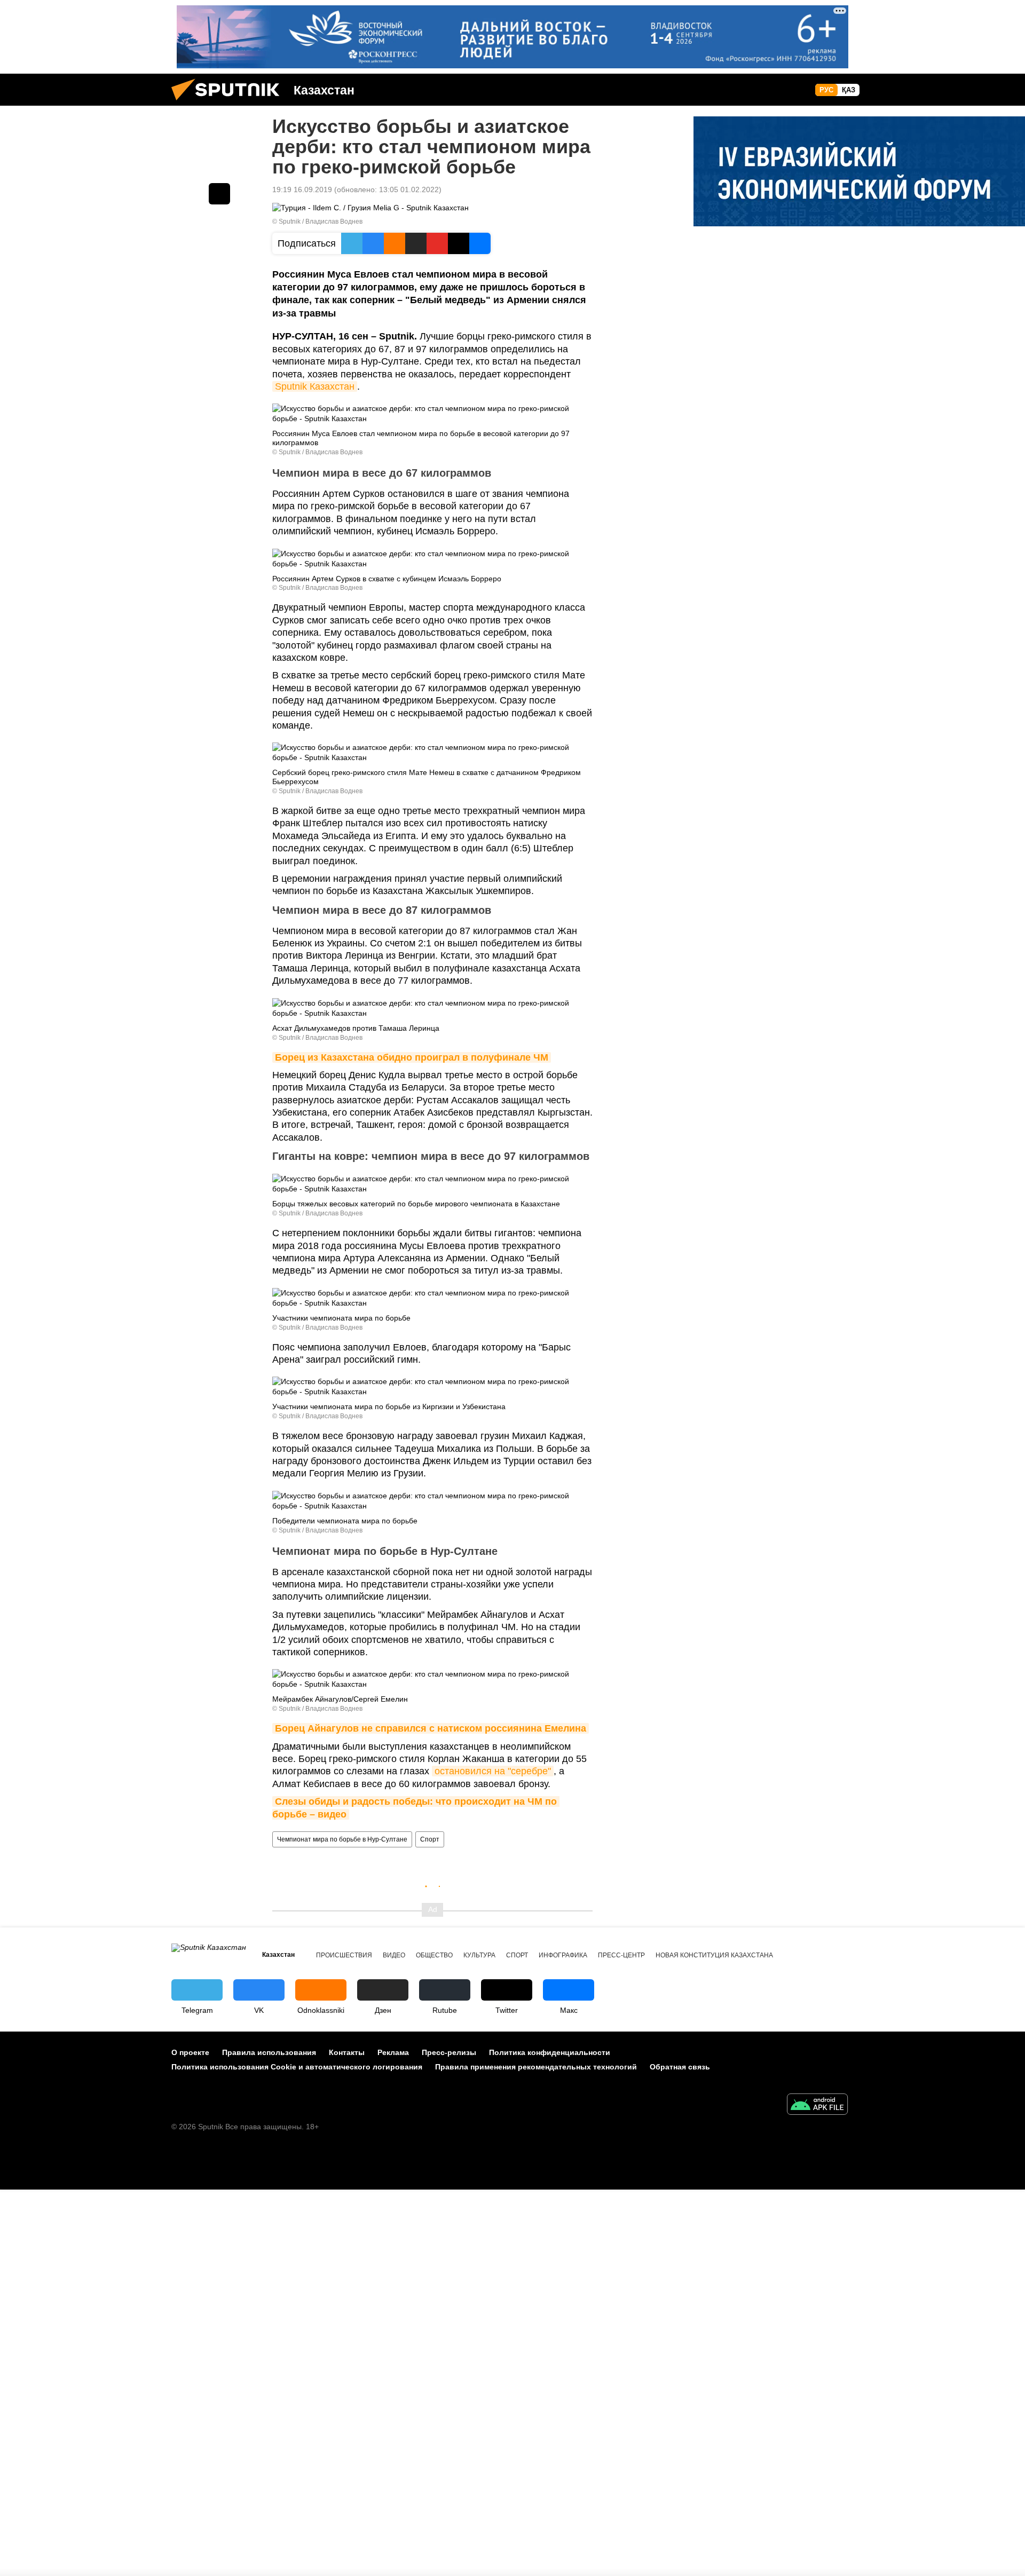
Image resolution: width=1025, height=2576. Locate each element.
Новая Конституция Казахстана (714, 1955)
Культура (479, 1955)
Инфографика (563, 1955)
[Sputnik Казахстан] (230, 103)
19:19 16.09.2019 (302, 189)
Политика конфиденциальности (550, 2052)
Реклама (393, 2052)
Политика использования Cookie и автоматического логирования (297, 2067)
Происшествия (344, 1955)
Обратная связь (680, 2067)
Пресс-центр (621, 1955)
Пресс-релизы (449, 2052)
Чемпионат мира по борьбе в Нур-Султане (342, 1839)
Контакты (347, 2052)
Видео (394, 1955)
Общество (434, 1955)
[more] (219, 194)
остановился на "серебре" (493, 1771)
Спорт (430, 1839)
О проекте (190, 2052)
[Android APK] (817, 2105)
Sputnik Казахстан (315, 386)
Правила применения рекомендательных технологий (536, 2067)
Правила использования (269, 2052)
